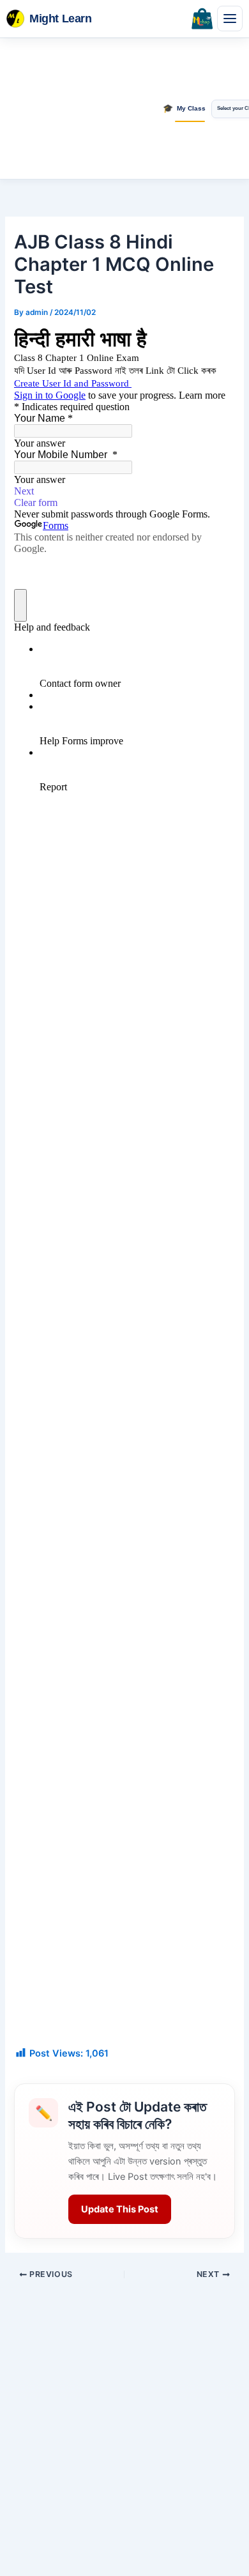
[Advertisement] (80, 109)
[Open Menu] (230, 19)
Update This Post (120, 2209)
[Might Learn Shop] (202, 19)
